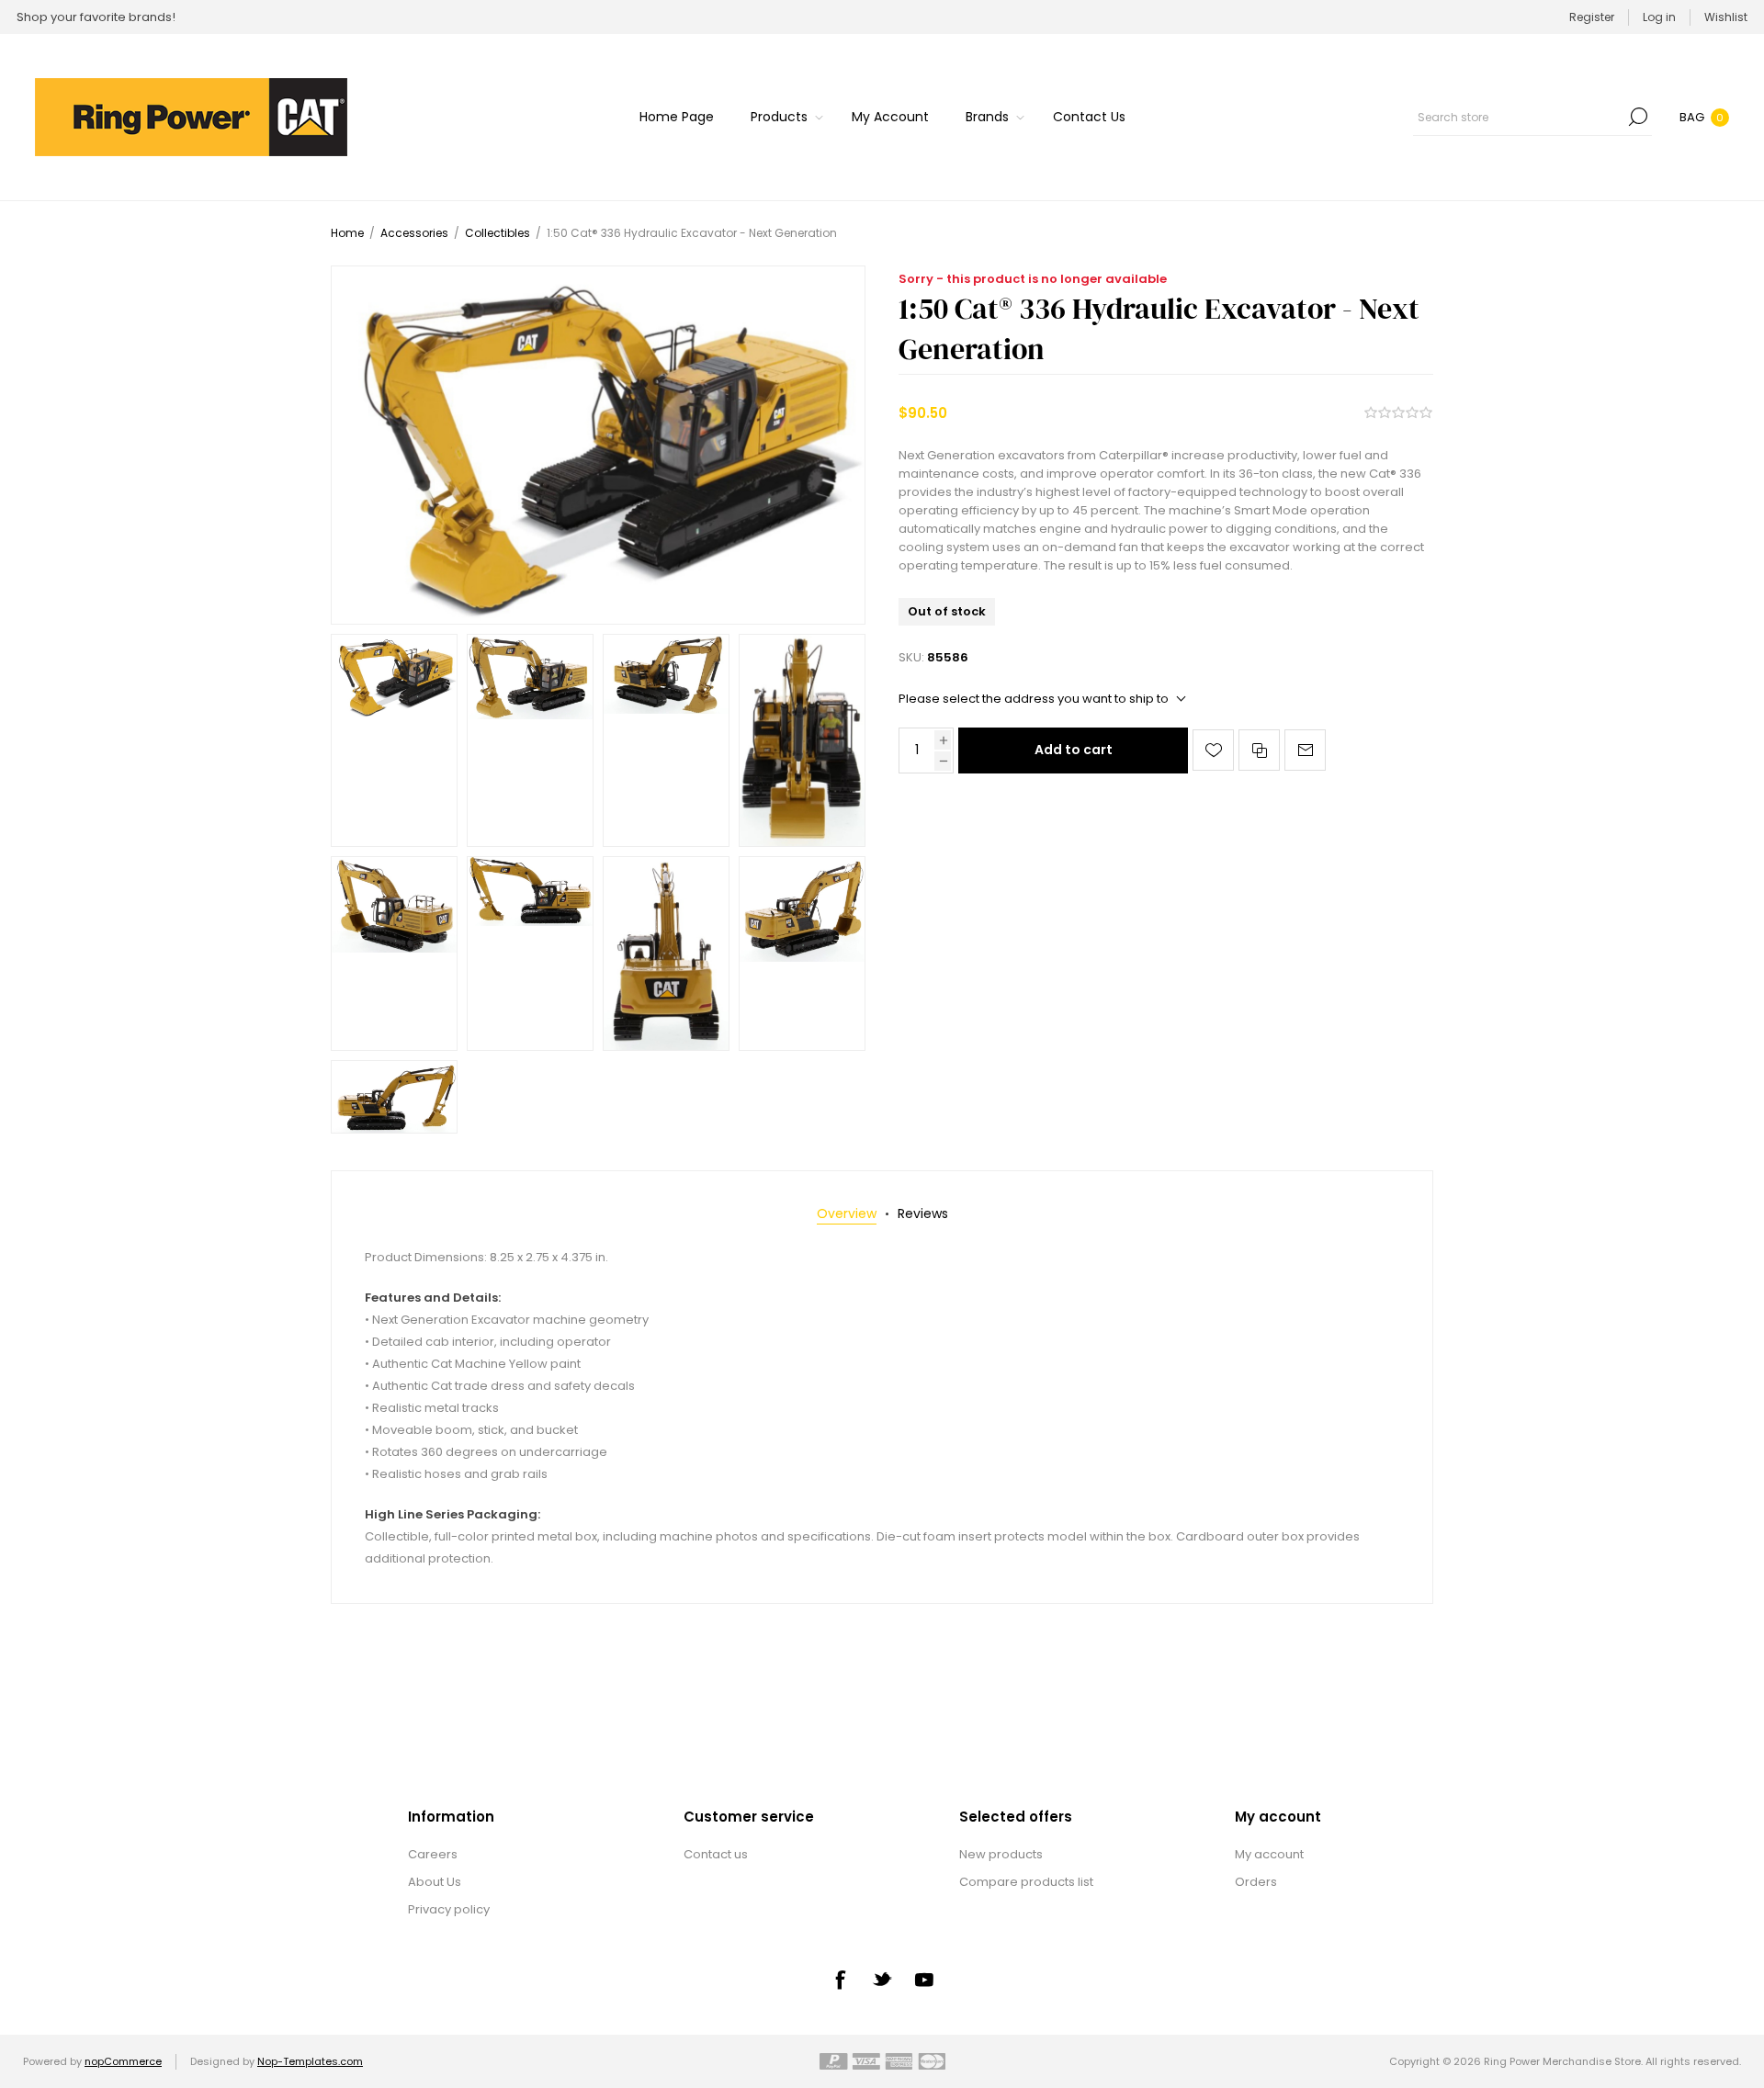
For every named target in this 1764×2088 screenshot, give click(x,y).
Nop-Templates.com (310, 2061)
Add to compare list (1259, 750)
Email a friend (1305, 750)
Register (1592, 17)
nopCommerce (123, 2061)
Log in (1659, 17)
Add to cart (1074, 750)
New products (1001, 1854)
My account (1269, 1854)
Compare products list (1026, 1882)
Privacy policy (449, 1909)
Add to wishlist (1213, 750)
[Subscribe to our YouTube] (924, 1980)
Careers (433, 1854)
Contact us (716, 1854)
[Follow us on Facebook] (840, 1980)
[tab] (847, 1214)
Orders (1256, 1882)
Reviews (923, 1213)
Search (1638, 117)
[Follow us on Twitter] (882, 1979)
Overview (847, 1213)
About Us (435, 1882)
